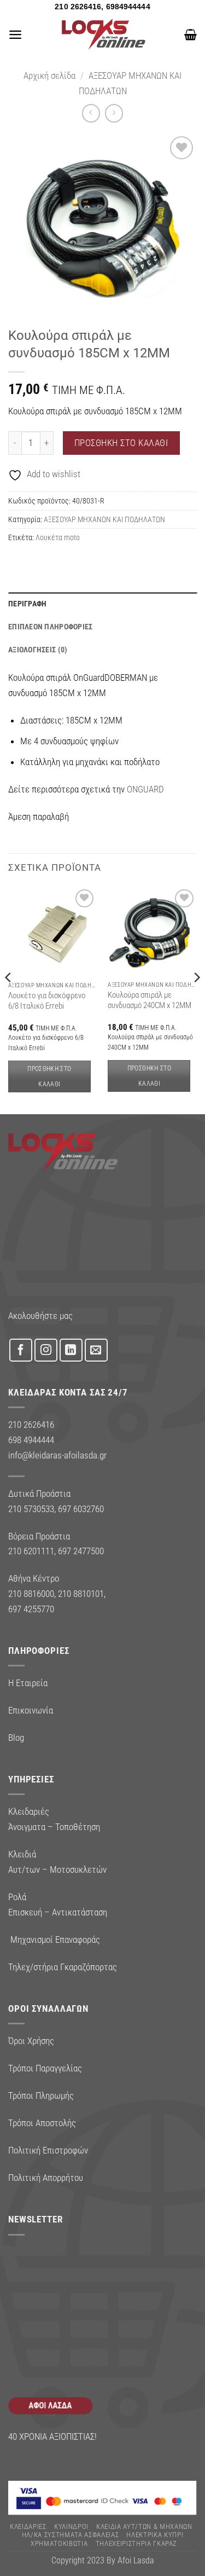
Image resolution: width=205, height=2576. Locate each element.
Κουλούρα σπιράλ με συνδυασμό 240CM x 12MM (150, 1000)
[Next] (196, 1000)
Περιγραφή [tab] (28, 604)
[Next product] (91, 113)
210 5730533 (31, 1509)
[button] (15, 34)
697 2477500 (81, 1551)
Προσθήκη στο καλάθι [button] (49, 1076)
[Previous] (9, 1000)
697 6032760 (81, 1509)
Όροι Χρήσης (31, 2041)
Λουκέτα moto (58, 537)
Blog (16, 1738)
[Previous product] (114, 113)
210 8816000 (31, 1594)
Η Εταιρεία (28, 1683)
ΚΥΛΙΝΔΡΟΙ (71, 2526)
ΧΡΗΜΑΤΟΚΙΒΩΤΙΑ (59, 2543)
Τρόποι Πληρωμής (41, 2095)
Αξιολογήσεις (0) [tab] (38, 650)
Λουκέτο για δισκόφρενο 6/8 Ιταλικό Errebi (47, 1001)
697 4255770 (31, 1609)
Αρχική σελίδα (49, 76)
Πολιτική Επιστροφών (48, 2150)
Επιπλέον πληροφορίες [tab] (51, 627)
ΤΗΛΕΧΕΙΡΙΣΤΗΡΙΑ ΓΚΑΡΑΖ (137, 2543)
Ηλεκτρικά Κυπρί (155, 2535)
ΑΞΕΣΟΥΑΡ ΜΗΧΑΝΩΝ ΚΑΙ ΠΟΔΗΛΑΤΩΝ (104, 519)
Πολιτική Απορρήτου (46, 2178)
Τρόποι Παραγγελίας (45, 2068)
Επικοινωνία (31, 1710)
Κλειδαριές (28, 2526)
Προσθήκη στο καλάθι (121, 443)
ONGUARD (145, 789)
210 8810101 (81, 1594)
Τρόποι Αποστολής (42, 2123)
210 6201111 (31, 1551)
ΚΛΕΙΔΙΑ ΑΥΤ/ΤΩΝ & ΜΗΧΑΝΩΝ (144, 2526)
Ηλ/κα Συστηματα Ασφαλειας (71, 2535)
